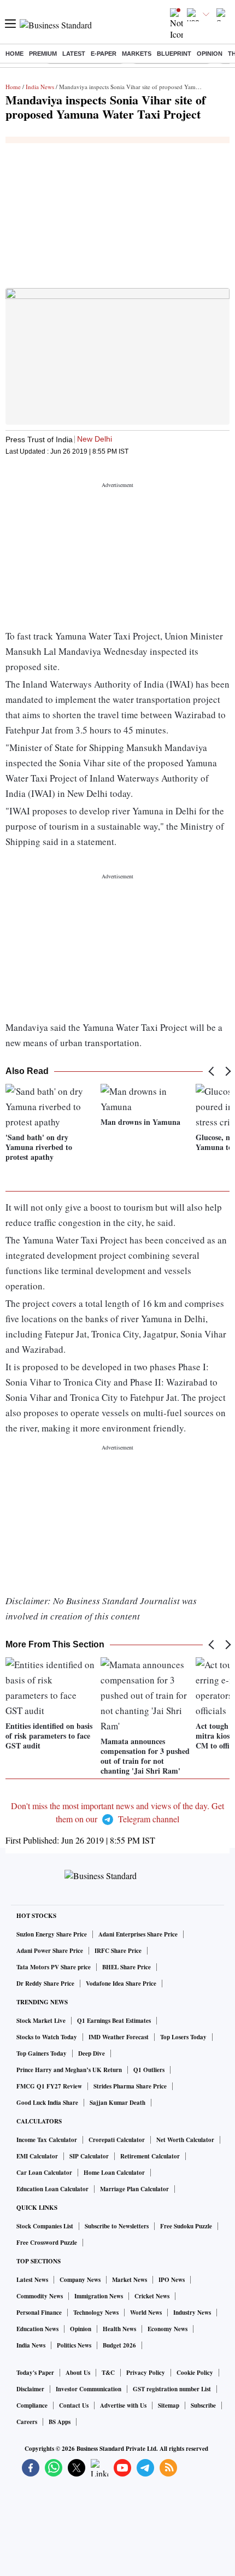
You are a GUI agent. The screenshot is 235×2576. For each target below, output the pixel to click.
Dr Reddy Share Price (45, 1984)
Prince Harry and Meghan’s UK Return (69, 2070)
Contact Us (74, 2405)
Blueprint (174, 54)
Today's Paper (35, 2373)
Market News (130, 2280)
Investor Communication (89, 2389)
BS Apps (60, 2422)
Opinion (210, 54)
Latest (74, 54)
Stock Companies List (45, 2226)
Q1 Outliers (149, 2070)
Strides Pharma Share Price (130, 2086)
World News (146, 2313)
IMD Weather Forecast (119, 2037)
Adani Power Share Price (50, 1951)
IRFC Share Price (118, 1951)
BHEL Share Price (127, 1967)
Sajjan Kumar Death (117, 2103)
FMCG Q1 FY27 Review (49, 2086)
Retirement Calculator (150, 2156)
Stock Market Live (41, 2021)
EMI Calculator (37, 2156)
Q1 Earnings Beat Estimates (114, 2021)
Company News (80, 2280)
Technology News (96, 2313)
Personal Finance (39, 2313)
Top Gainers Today (42, 2053)
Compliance (32, 2405)
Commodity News (40, 2296)
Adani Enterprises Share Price (138, 1934)
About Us (78, 2373)
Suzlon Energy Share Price (52, 1934)
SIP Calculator (89, 2156)
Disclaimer (30, 2389)
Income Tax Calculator (47, 2140)
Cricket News (152, 2296)
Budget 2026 (119, 2345)
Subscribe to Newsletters (117, 2226)
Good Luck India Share (47, 2103)
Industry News (192, 2313)
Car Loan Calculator (44, 2173)
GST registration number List (172, 2389)
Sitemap (169, 2405)
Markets (137, 54)
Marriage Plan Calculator (134, 2189)
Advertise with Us (123, 2405)
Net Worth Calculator (185, 2140)
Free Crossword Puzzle (47, 2243)
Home (14, 54)
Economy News (168, 2329)
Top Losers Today (183, 2037)
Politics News (74, 2345)
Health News (119, 2329)
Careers (27, 2422)
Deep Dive (92, 2053)
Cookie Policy (195, 2373)
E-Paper (104, 54)
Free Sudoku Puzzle (186, 2226)
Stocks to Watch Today (47, 2037)
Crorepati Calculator (117, 2140)
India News (40, 87)
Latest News (32, 2280)
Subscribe (203, 2405)
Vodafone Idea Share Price (121, 1984)
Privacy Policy (146, 2373)
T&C (108, 2373)
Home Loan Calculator (114, 2173)
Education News (37, 2329)
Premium (43, 54)
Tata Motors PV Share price (54, 1967)
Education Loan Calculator (52, 2189)
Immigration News (99, 2296)
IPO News (172, 2280)
